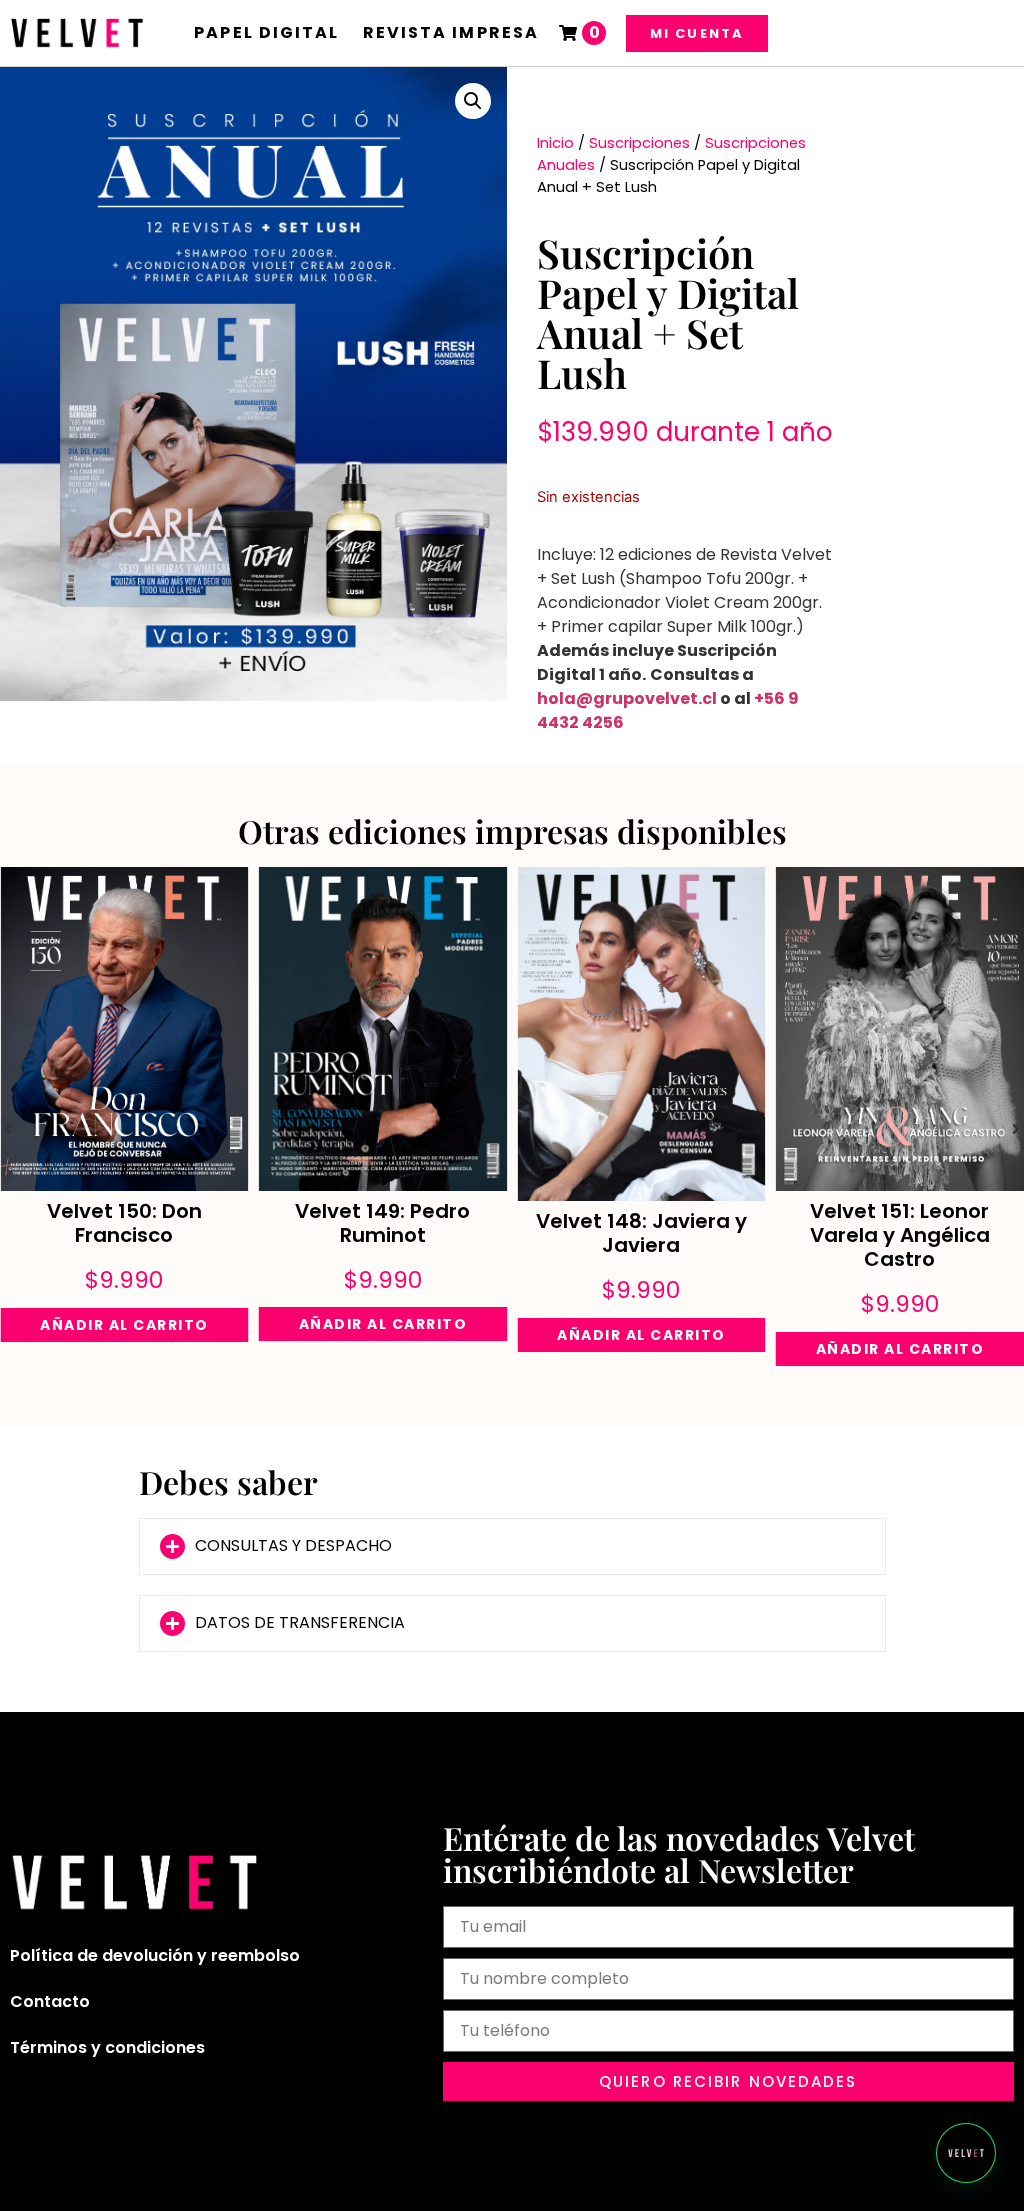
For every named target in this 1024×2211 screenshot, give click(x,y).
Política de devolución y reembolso (155, 1955)
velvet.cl (681, 698)
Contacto (50, 2001)
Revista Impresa (451, 32)
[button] (473, 101)
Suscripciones (639, 143)
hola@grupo (591, 698)
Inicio (555, 143)
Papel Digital (266, 32)
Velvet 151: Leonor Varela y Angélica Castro (900, 1235)
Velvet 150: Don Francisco (124, 1223)
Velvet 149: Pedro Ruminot (382, 1223)
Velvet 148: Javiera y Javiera (641, 1233)
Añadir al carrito (124, 1325)
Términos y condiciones (107, 2047)
